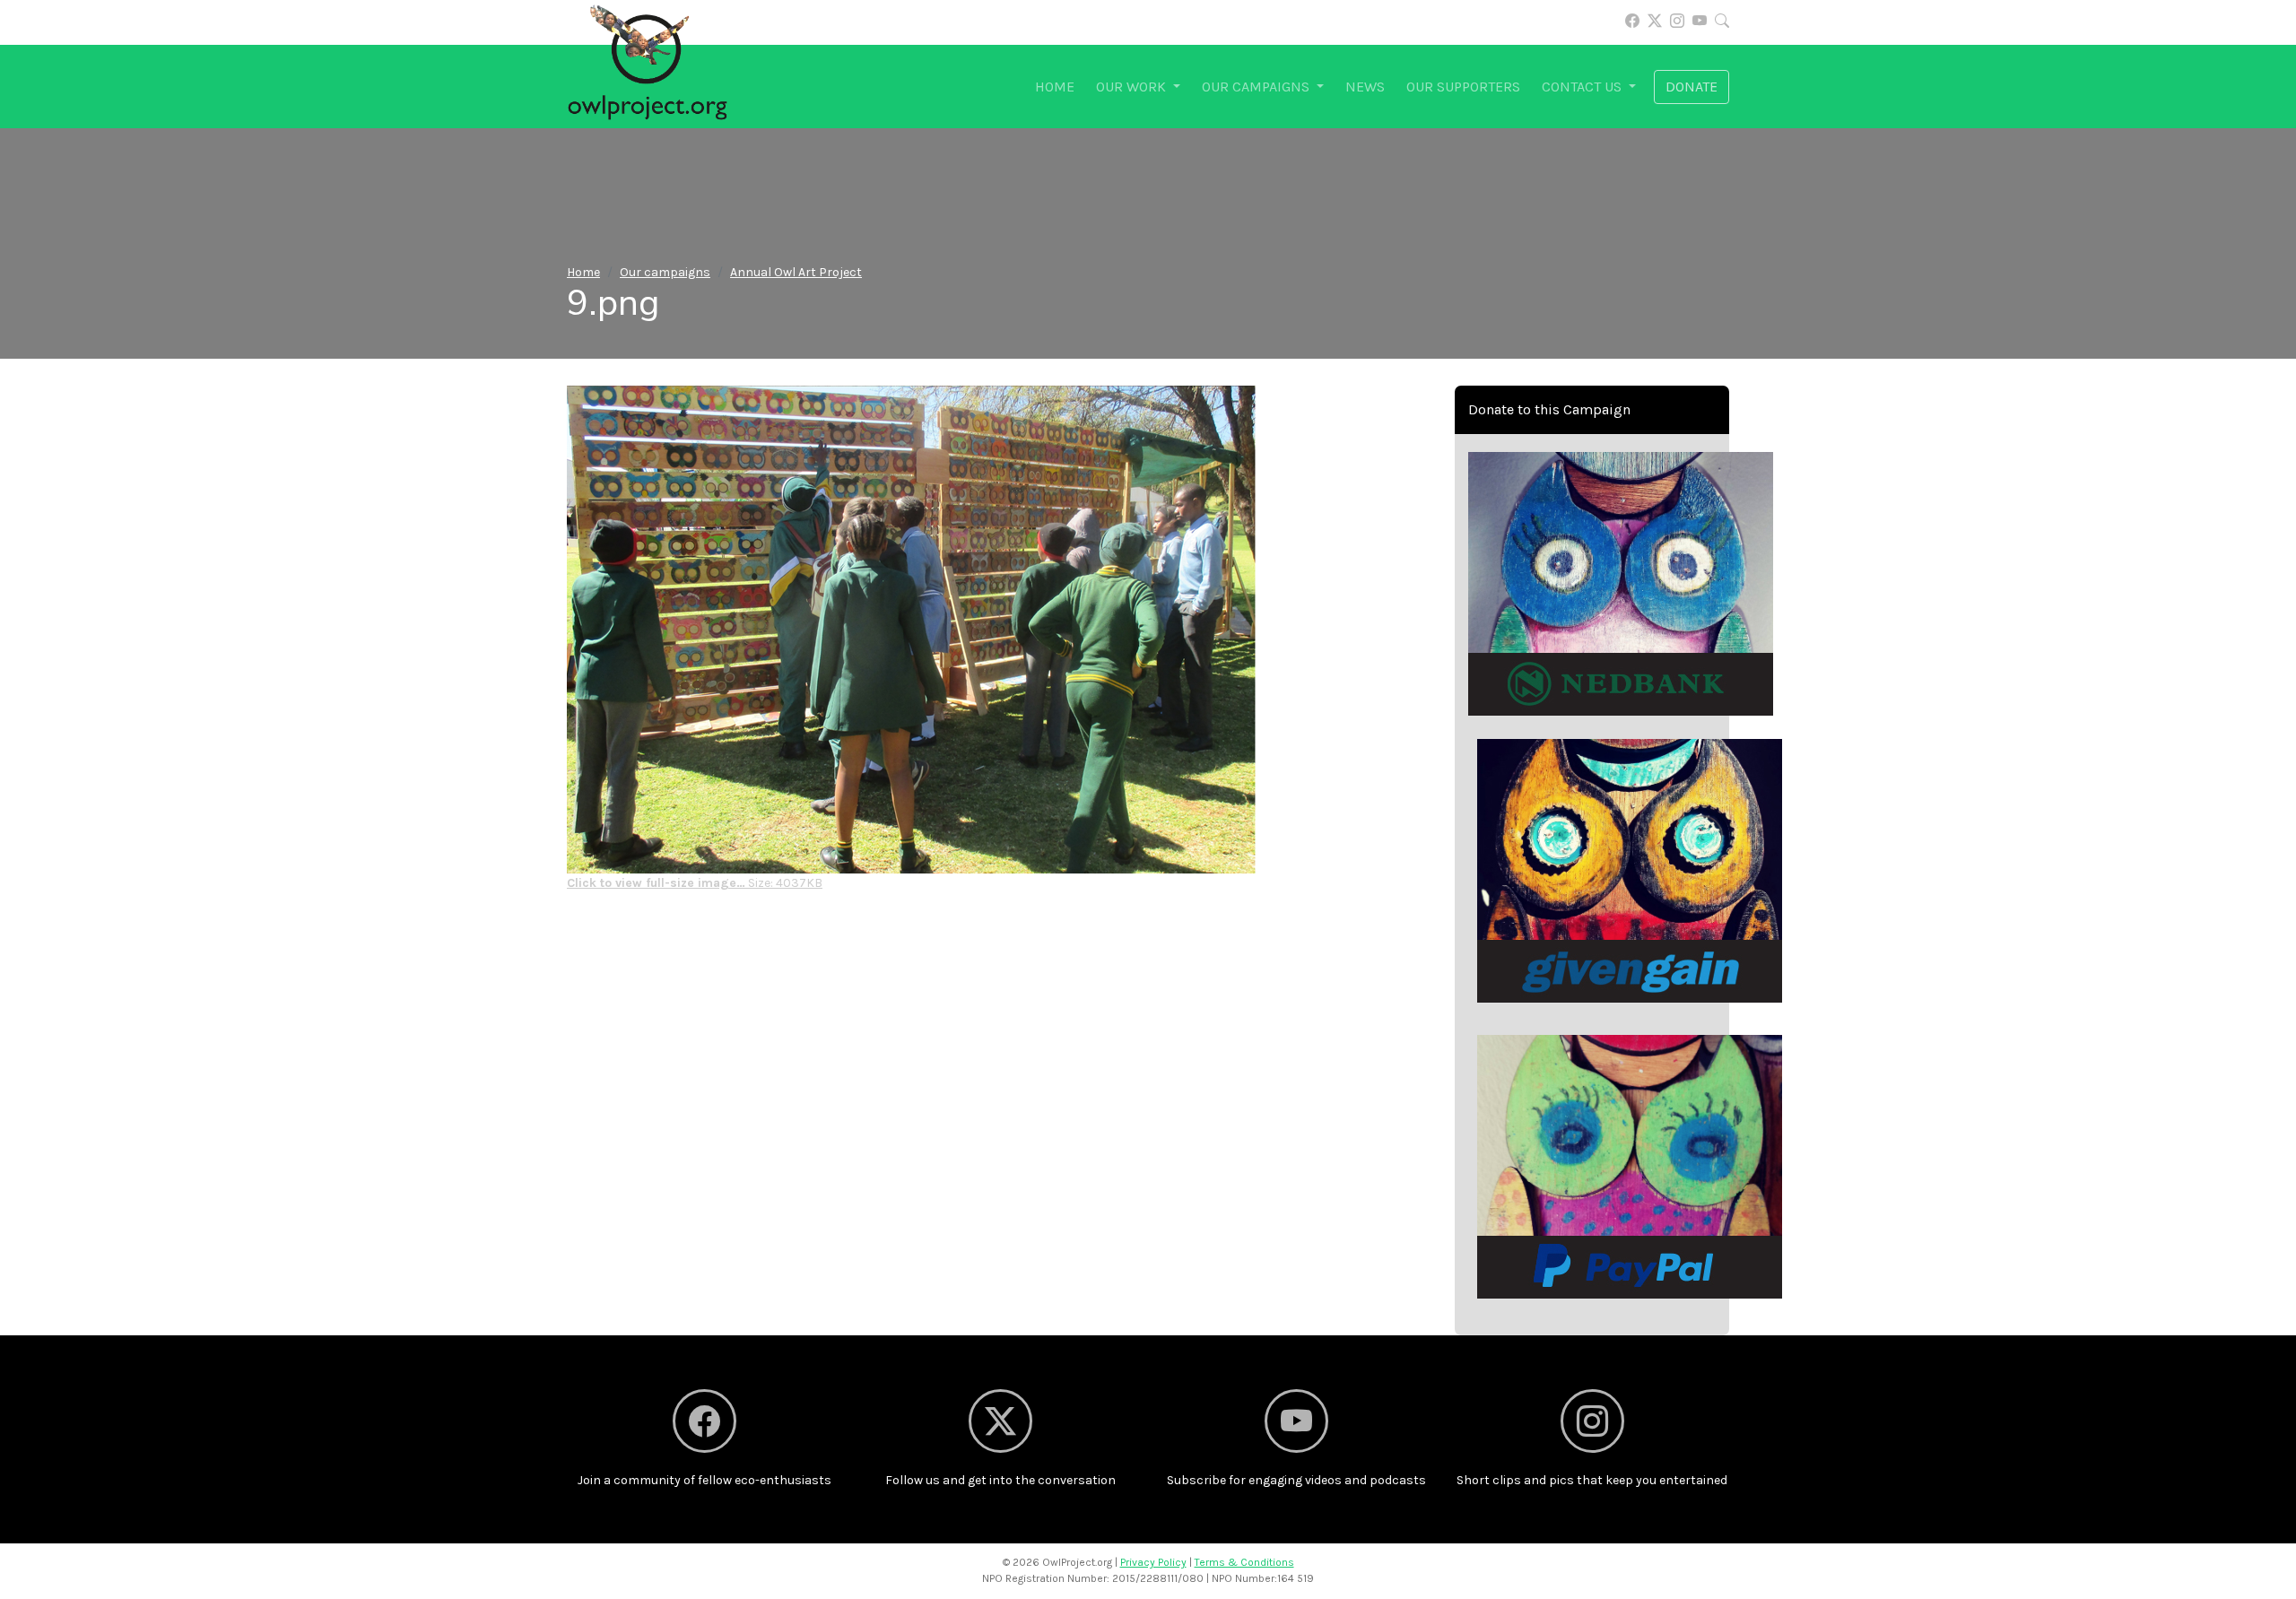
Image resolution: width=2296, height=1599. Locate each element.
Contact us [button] (1583, 87)
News (1365, 87)
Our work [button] (1133, 87)
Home (1055, 87)
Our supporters (1463, 87)
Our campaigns (665, 272)
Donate (1692, 87)
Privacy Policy (1153, 1562)
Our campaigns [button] (1257, 87)
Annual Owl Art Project (796, 272)
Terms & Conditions (1244, 1562)
